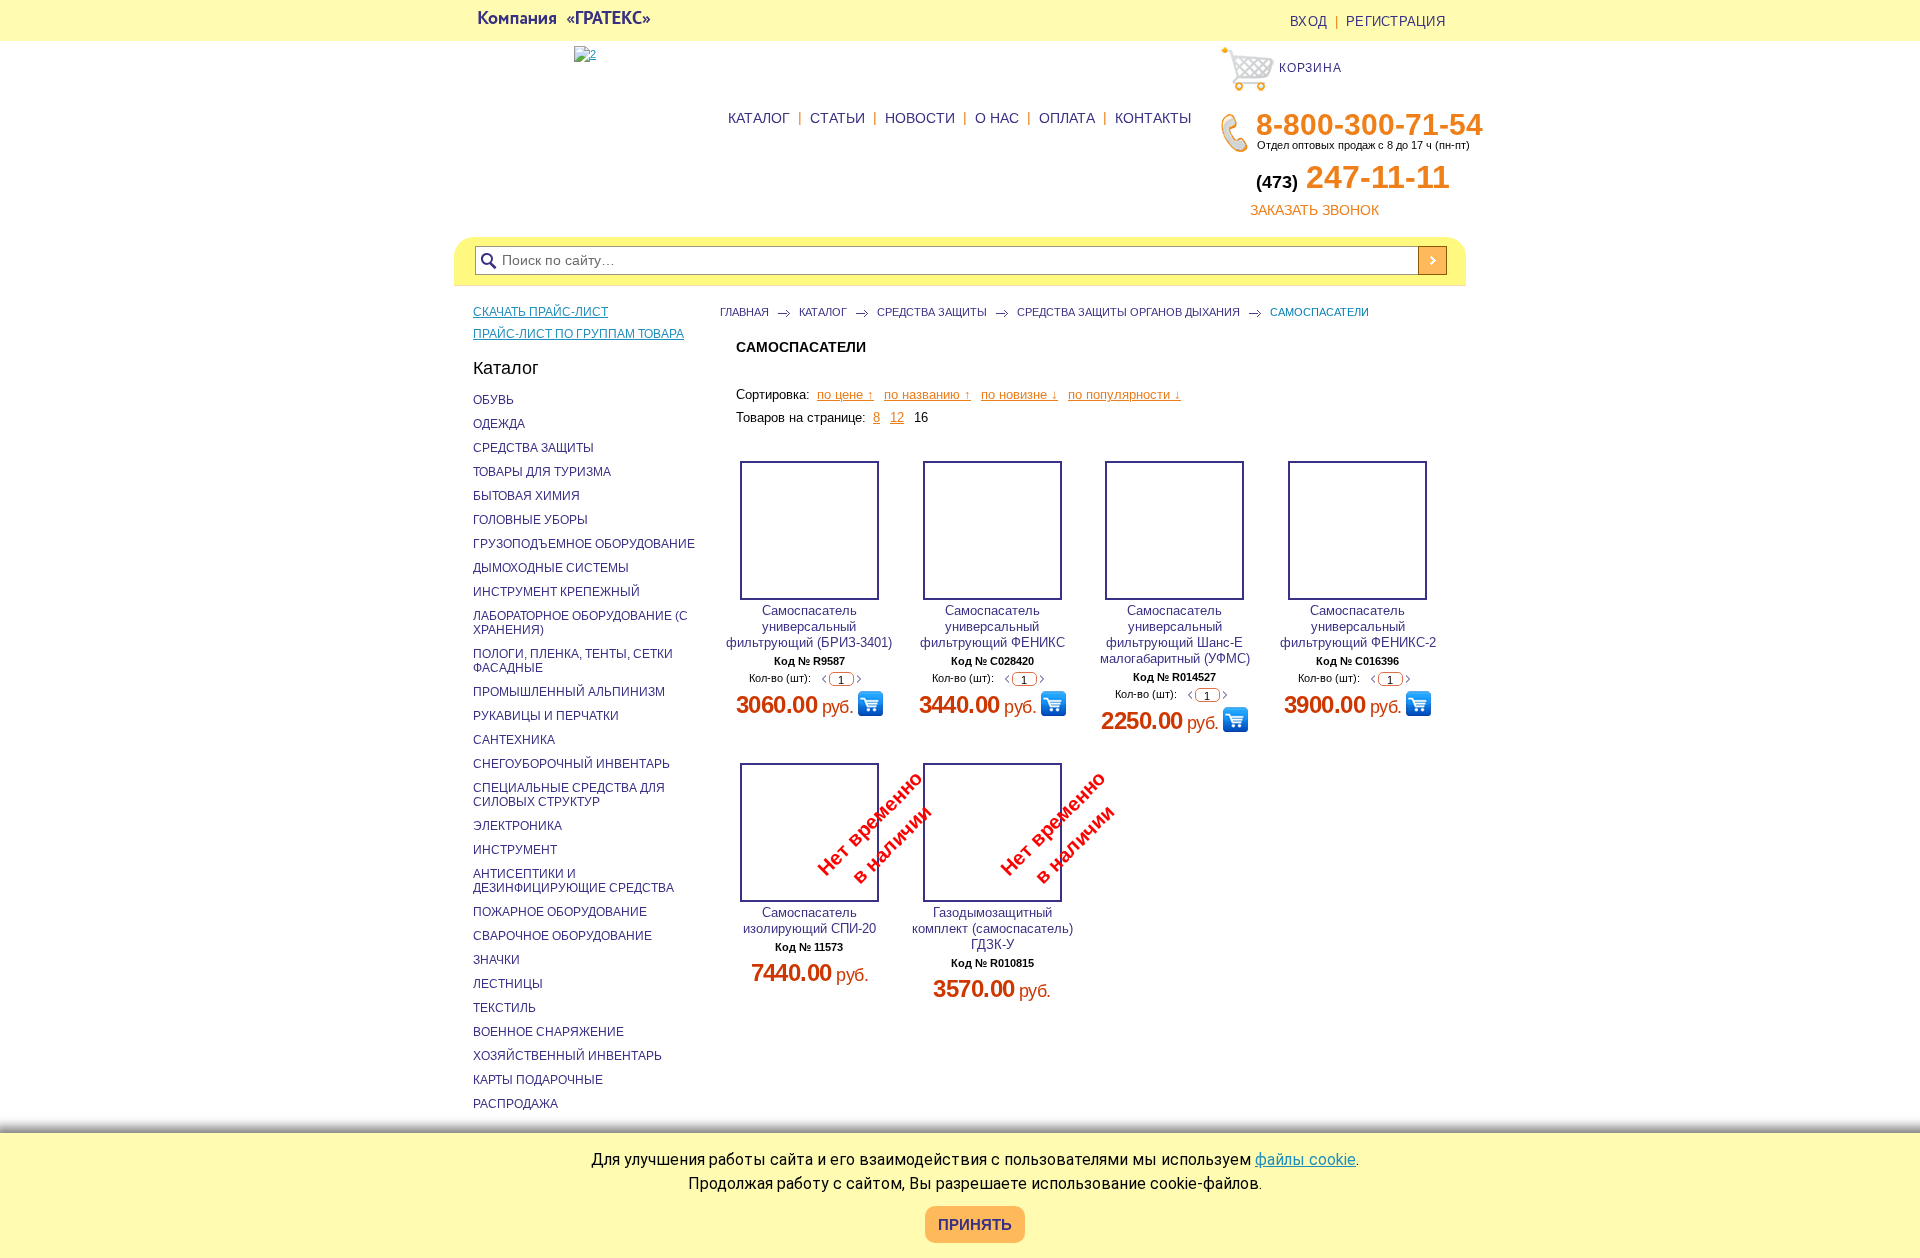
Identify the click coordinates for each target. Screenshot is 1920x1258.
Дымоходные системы (551, 568)
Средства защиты (932, 312)
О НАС (997, 118)
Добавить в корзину (870, 703)
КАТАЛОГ (759, 118)
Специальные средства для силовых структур (569, 795)
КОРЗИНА (1308, 68)
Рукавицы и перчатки (546, 716)
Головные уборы (530, 520)
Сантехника (514, 740)
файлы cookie (1305, 1159)
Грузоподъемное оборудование (584, 544)
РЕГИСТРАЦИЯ (1395, 21)
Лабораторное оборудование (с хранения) (580, 623)
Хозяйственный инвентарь (567, 1056)
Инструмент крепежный (556, 592)
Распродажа (515, 1104)
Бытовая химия (526, 496)
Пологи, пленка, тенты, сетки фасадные (573, 661)
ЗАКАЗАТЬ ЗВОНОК (1314, 210)
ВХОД (1308, 21)
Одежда (499, 424)
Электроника (517, 826)
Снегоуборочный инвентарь (571, 764)
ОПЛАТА (1067, 118)
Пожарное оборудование (560, 912)
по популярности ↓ (1124, 394)
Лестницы (508, 984)
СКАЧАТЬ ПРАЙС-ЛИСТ (540, 312)
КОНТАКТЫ (1153, 118)
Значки (496, 960)
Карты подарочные (538, 1080)
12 (897, 417)
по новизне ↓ (1019, 394)
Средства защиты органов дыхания (1128, 312)
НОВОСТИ (920, 118)
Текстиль (504, 1008)
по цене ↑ (845, 394)
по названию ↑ (927, 394)
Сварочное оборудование (562, 936)
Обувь (493, 400)
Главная (744, 312)
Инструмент (515, 850)
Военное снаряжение (548, 1032)
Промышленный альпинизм (569, 692)
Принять (975, 1224)
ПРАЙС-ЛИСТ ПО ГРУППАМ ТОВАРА (578, 334)
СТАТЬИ (837, 118)
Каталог (823, 312)
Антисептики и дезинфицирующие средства (573, 881)
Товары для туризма (542, 472)
